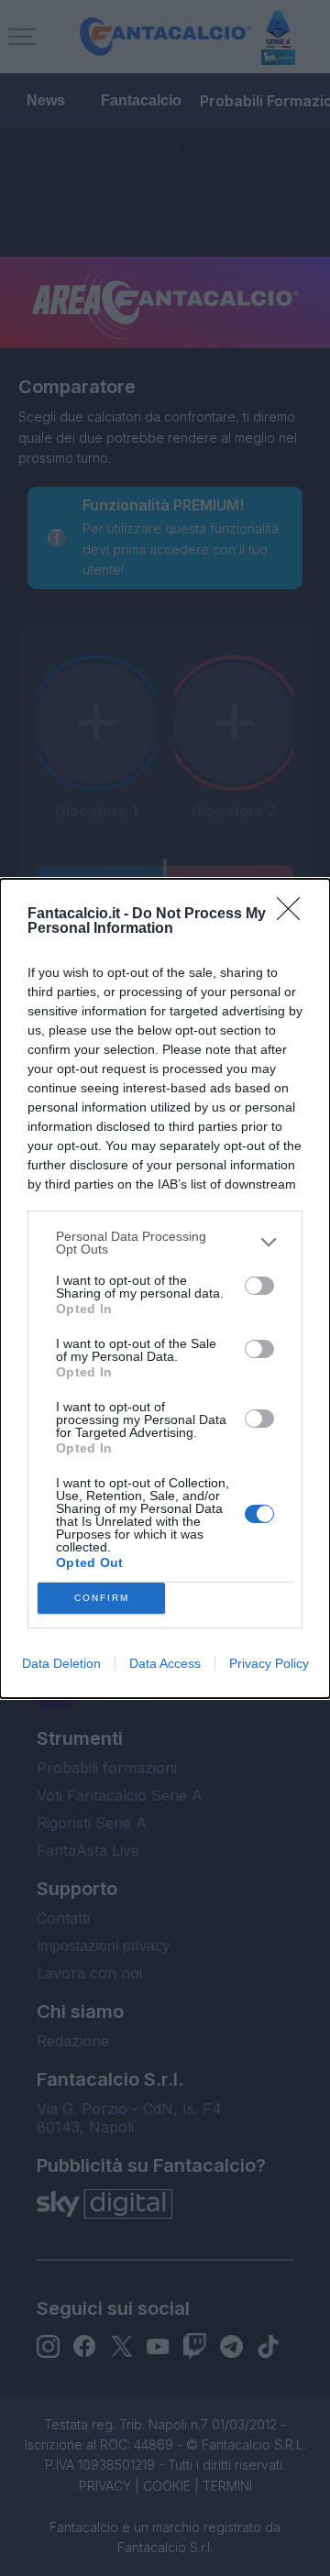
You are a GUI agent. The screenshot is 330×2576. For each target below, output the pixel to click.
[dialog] (165, 1288)
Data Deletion (61, 1663)
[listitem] (165, 1243)
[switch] (259, 1286)
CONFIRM (102, 1598)
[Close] (294, 915)
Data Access (165, 1663)
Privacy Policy (269, 1663)
